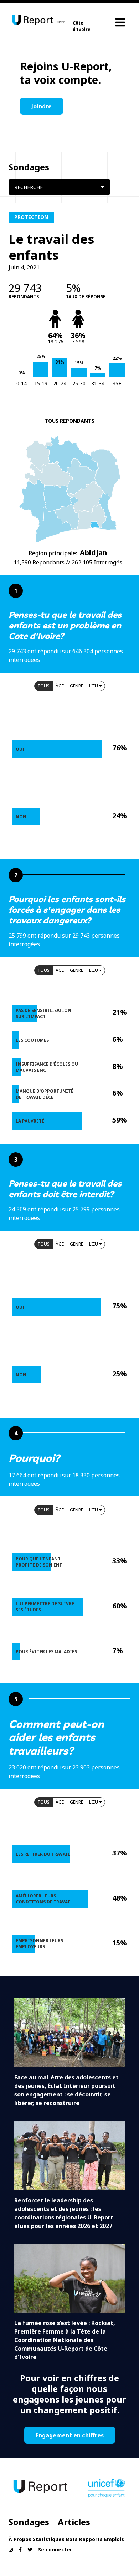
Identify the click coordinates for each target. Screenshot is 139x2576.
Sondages (29, 2522)
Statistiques (49, 2539)
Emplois (114, 2539)
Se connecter (55, 2550)
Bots (72, 2539)
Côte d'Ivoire (82, 26)
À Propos (20, 2539)
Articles (74, 2522)
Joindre (42, 106)
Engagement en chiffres (70, 2435)
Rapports (91, 2539)
